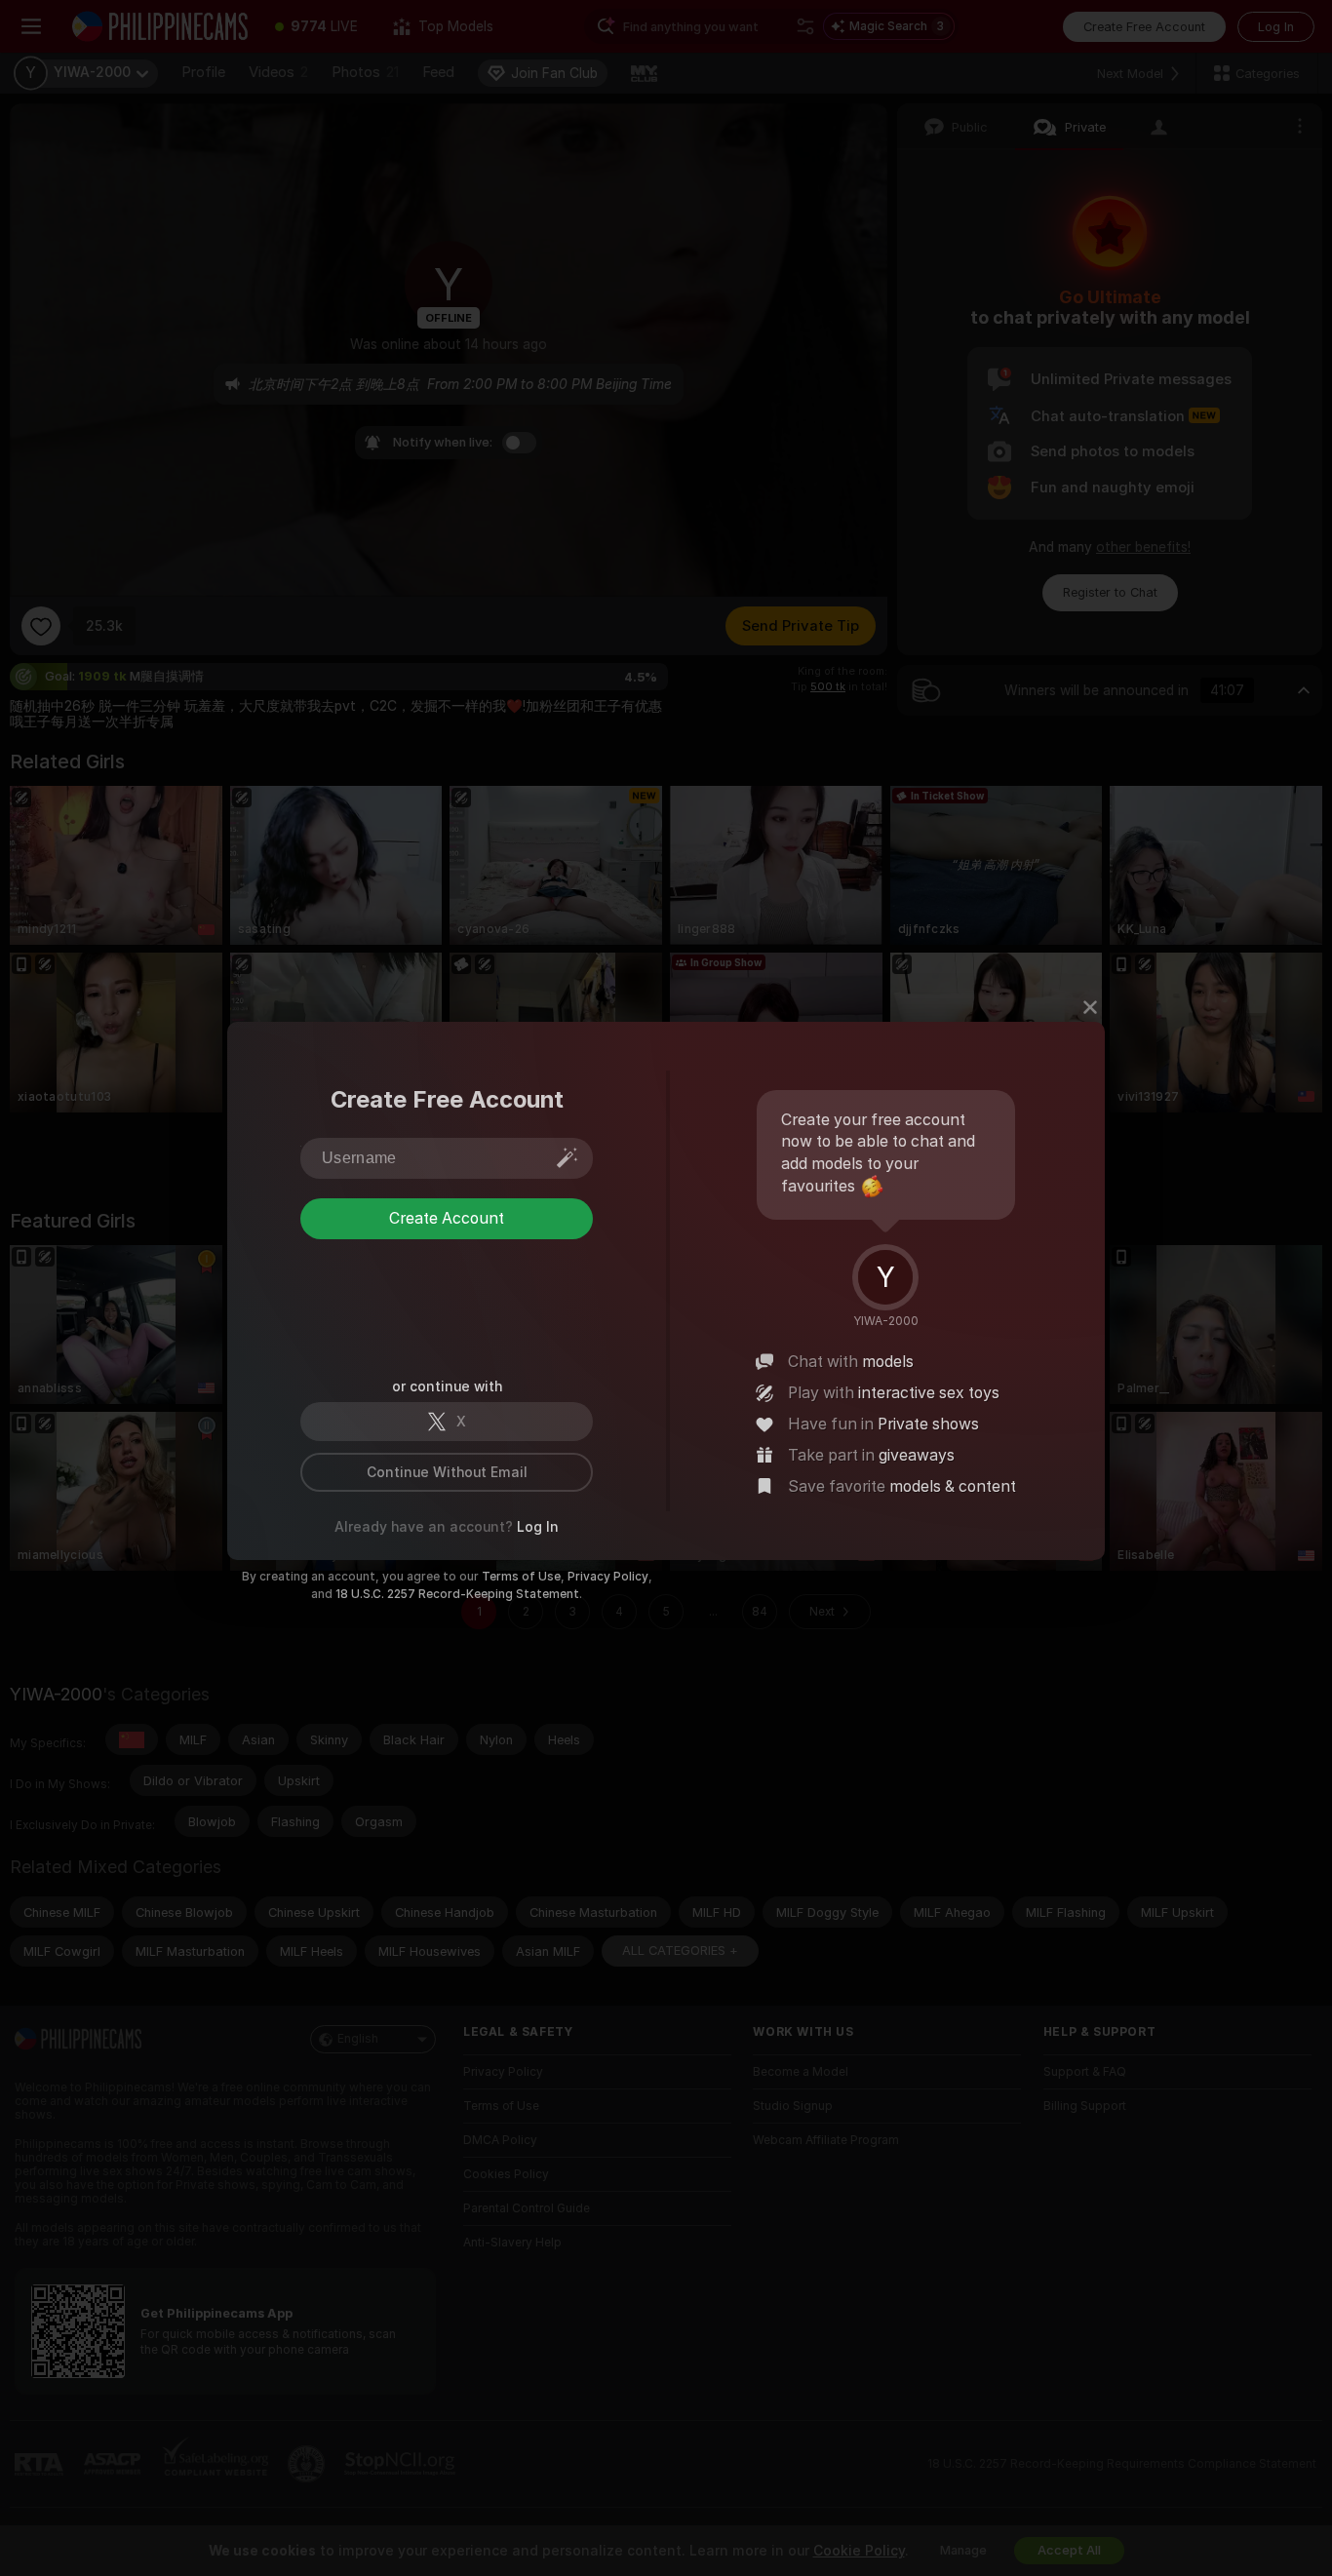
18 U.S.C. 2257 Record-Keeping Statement (457, 1594)
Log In (538, 1527)
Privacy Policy (608, 1577)
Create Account (447, 1297)
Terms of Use (521, 1577)
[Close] (1090, 1007)
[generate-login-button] (568, 1157)
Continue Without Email (447, 1472)
